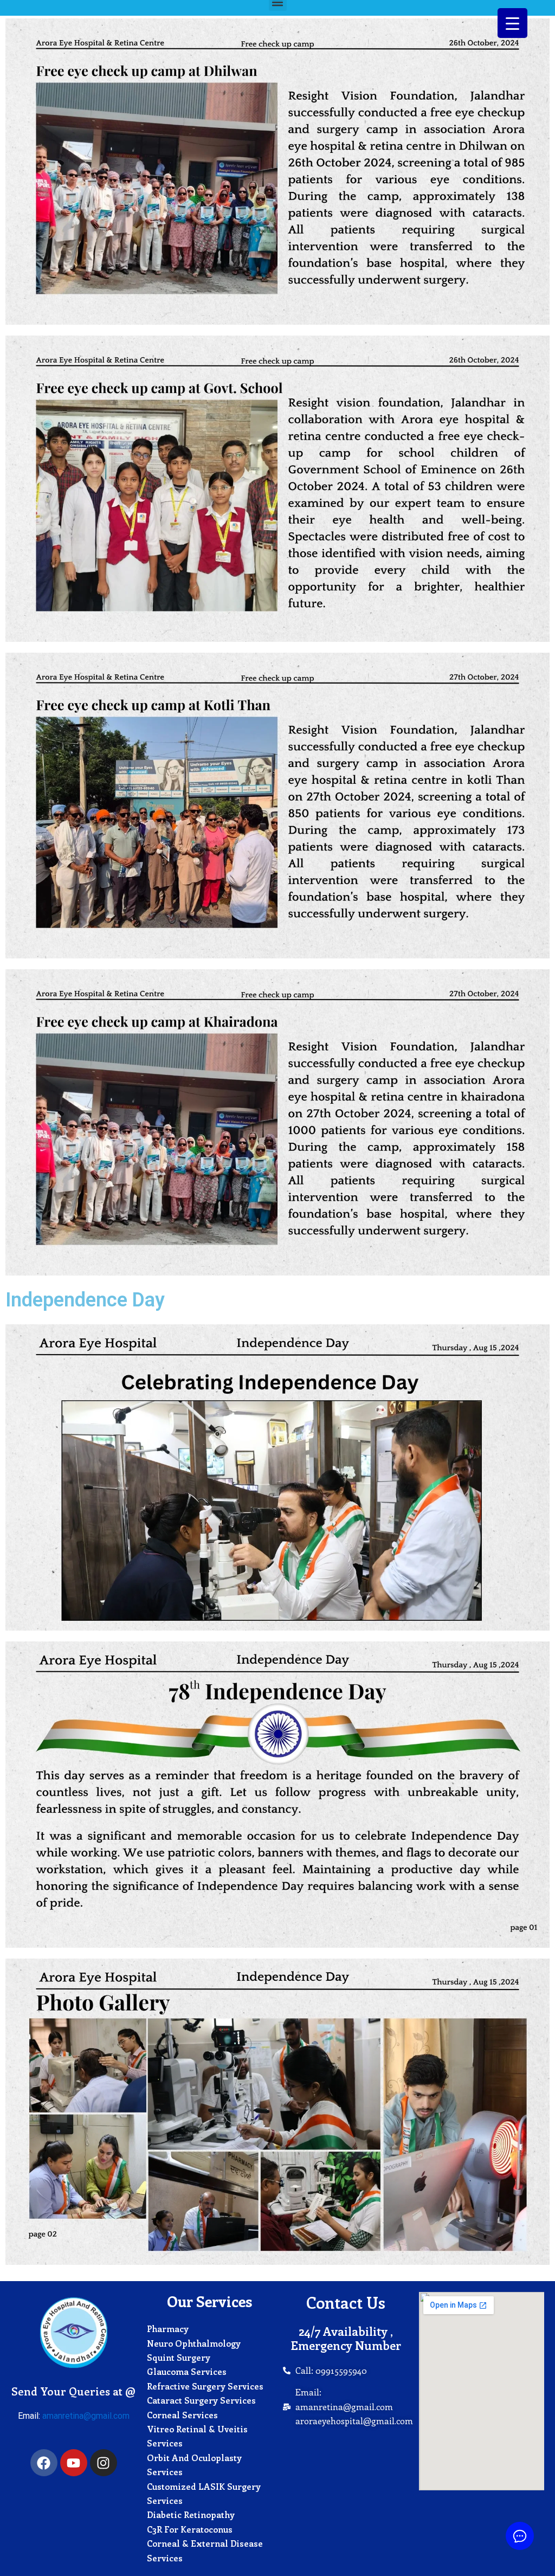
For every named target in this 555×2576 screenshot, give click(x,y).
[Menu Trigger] (512, 23)
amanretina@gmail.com (86, 2416)
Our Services (209, 2301)
